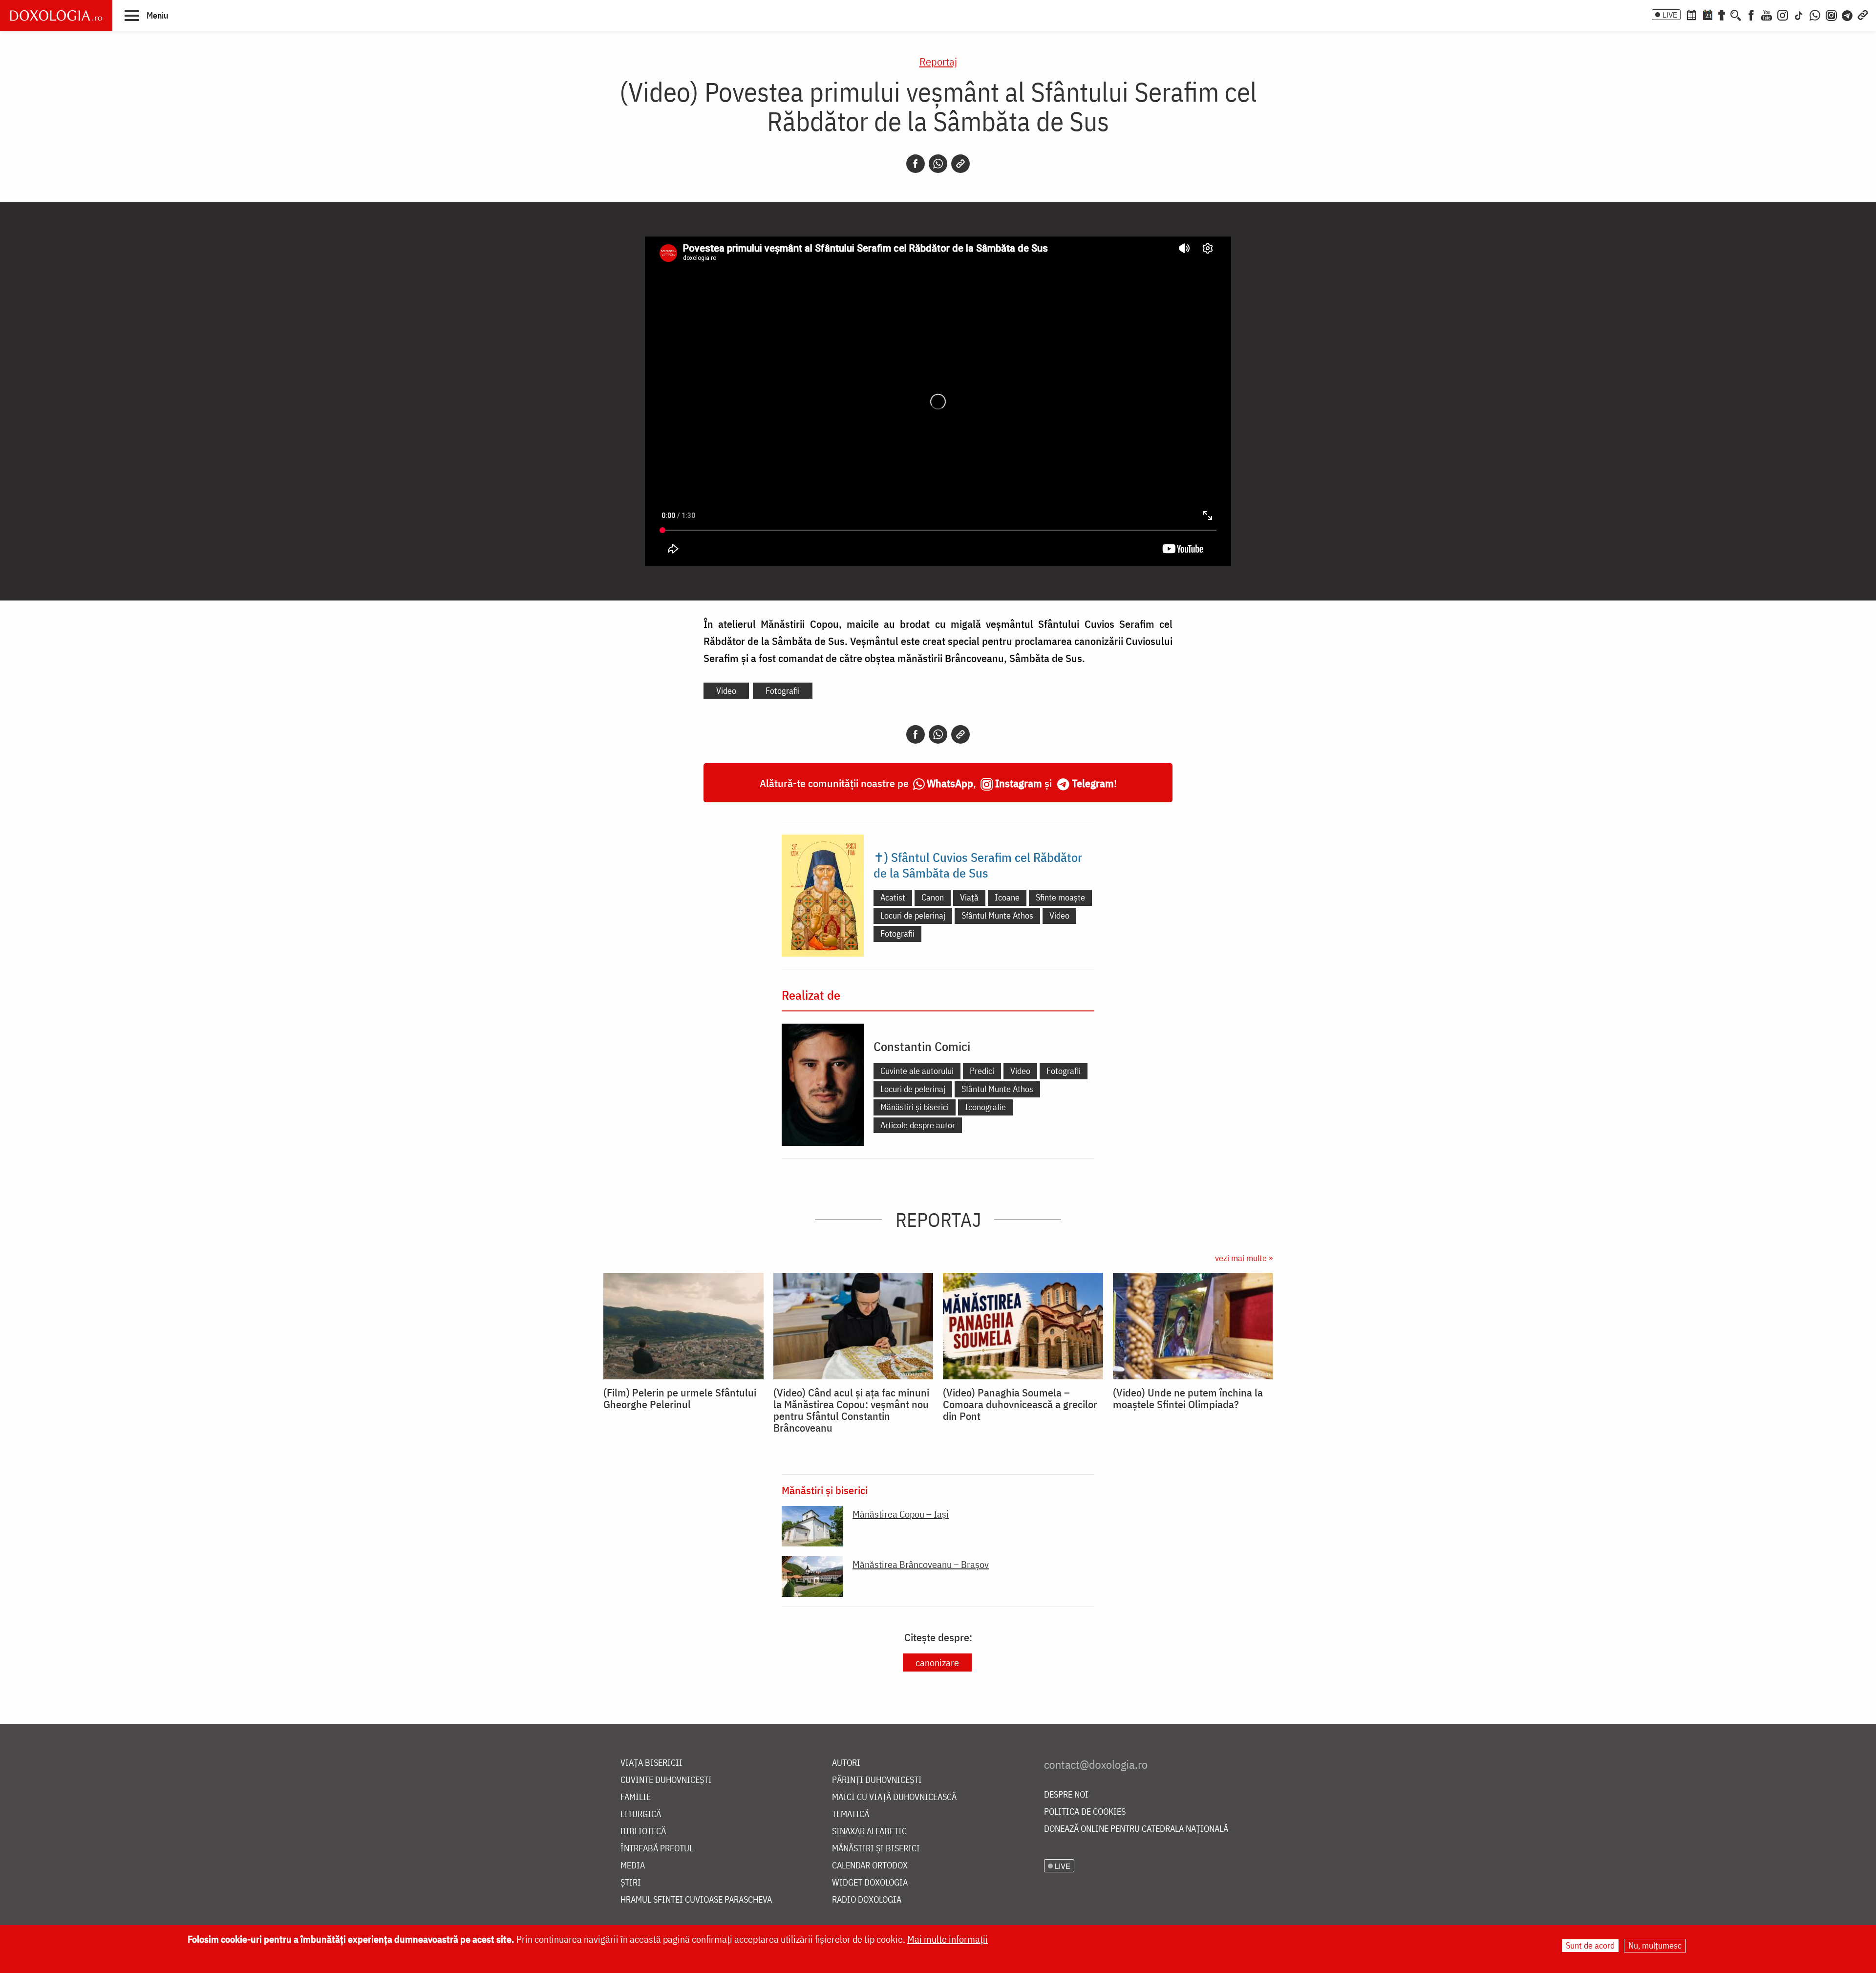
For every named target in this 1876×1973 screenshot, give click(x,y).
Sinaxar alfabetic (869, 1832)
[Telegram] (1848, 14)
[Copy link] (960, 164)
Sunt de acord (1590, 1945)
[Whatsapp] (938, 164)
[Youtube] (1767, 14)
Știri (631, 1883)
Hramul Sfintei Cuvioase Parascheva (696, 1900)
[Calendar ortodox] (1691, 14)
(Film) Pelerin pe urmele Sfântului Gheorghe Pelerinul (680, 1398)
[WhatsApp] (1815, 14)
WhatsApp (950, 783)
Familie (636, 1797)
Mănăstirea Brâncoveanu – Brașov (921, 1564)
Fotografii (783, 691)
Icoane (1007, 897)
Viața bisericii (651, 1763)
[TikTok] (1799, 14)
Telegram (1093, 783)
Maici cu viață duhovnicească (894, 1797)
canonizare (937, 1662)
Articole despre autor (918, 1125)
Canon (933, 897)
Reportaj (938, 61)
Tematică (851, 1814)
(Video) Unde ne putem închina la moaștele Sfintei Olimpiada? (1188, 1398)
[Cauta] (1736, 14)
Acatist (893, 897)
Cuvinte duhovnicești (666, 1780)
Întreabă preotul (657, 1849)
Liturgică (641, 1814)
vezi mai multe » (1244, 1258)
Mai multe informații (948, 1939)
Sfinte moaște (1060, 897)
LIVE (1670, 15)
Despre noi (1066, 1795)
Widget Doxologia (870, 1883)
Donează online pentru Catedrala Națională (1136, 1829)
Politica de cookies (1085, 1812)
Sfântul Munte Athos (997, 915)
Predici (982, 1071)
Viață (969, 897)
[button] (146, 15)
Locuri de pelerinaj (913, 915)
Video (726, 691)
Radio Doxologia (867, 1900)
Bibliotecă (643, 1832)
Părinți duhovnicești (877, 1780)
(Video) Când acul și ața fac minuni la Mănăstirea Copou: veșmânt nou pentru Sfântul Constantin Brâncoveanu (851, 1410)
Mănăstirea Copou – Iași (901, 1514)
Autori (846, 1763)
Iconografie (985, 1107)
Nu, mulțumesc (1655, 1945)
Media (633, 1866)
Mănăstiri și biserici (915, 1107)
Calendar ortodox (870, 1866)
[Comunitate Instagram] (1831, 14)
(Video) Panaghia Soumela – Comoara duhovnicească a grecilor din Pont (1020, 1404)
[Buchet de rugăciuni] (1722, 14)
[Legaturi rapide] (1863, 14)
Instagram (1019, 783)
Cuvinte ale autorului (917, 1071)
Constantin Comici (922, 1046)
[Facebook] (1751, 14)
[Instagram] (1783, 14)
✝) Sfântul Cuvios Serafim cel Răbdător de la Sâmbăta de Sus (978, 865)
